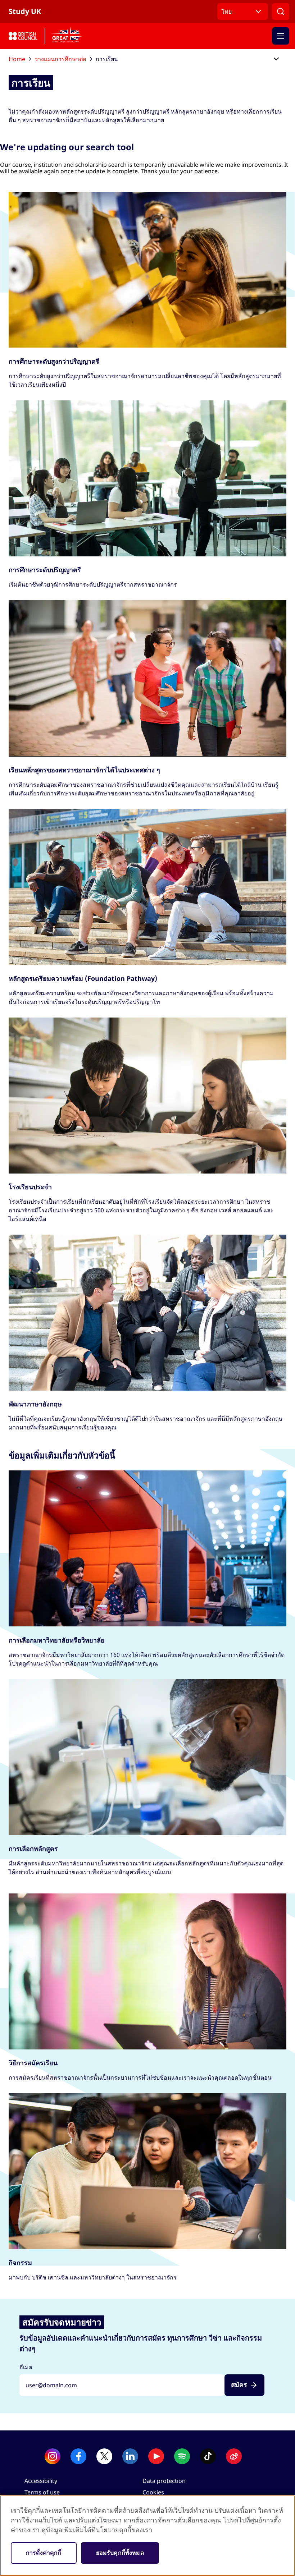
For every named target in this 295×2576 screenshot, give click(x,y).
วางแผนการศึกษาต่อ (60, 59)
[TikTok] (208, 2456)
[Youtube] (156, 2456)
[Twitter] (104, 2456)
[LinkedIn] (130, 2456)
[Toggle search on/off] (281, 12)
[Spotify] (182, 2456)
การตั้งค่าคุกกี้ (44, 2553)
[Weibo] (234, 2456)
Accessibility (41, 2481)
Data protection (164, 2481)
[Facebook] (78, 2456)
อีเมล (26, 2367)
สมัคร (239, 2385)
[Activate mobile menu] (281, 36)
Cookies (153, 2492)
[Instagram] (53, 2456)
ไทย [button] (227, 12)
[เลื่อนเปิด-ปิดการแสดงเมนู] (276, 59)
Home (17, 59)
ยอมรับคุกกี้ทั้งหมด (120, 2553)
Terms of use (42, 2492)
